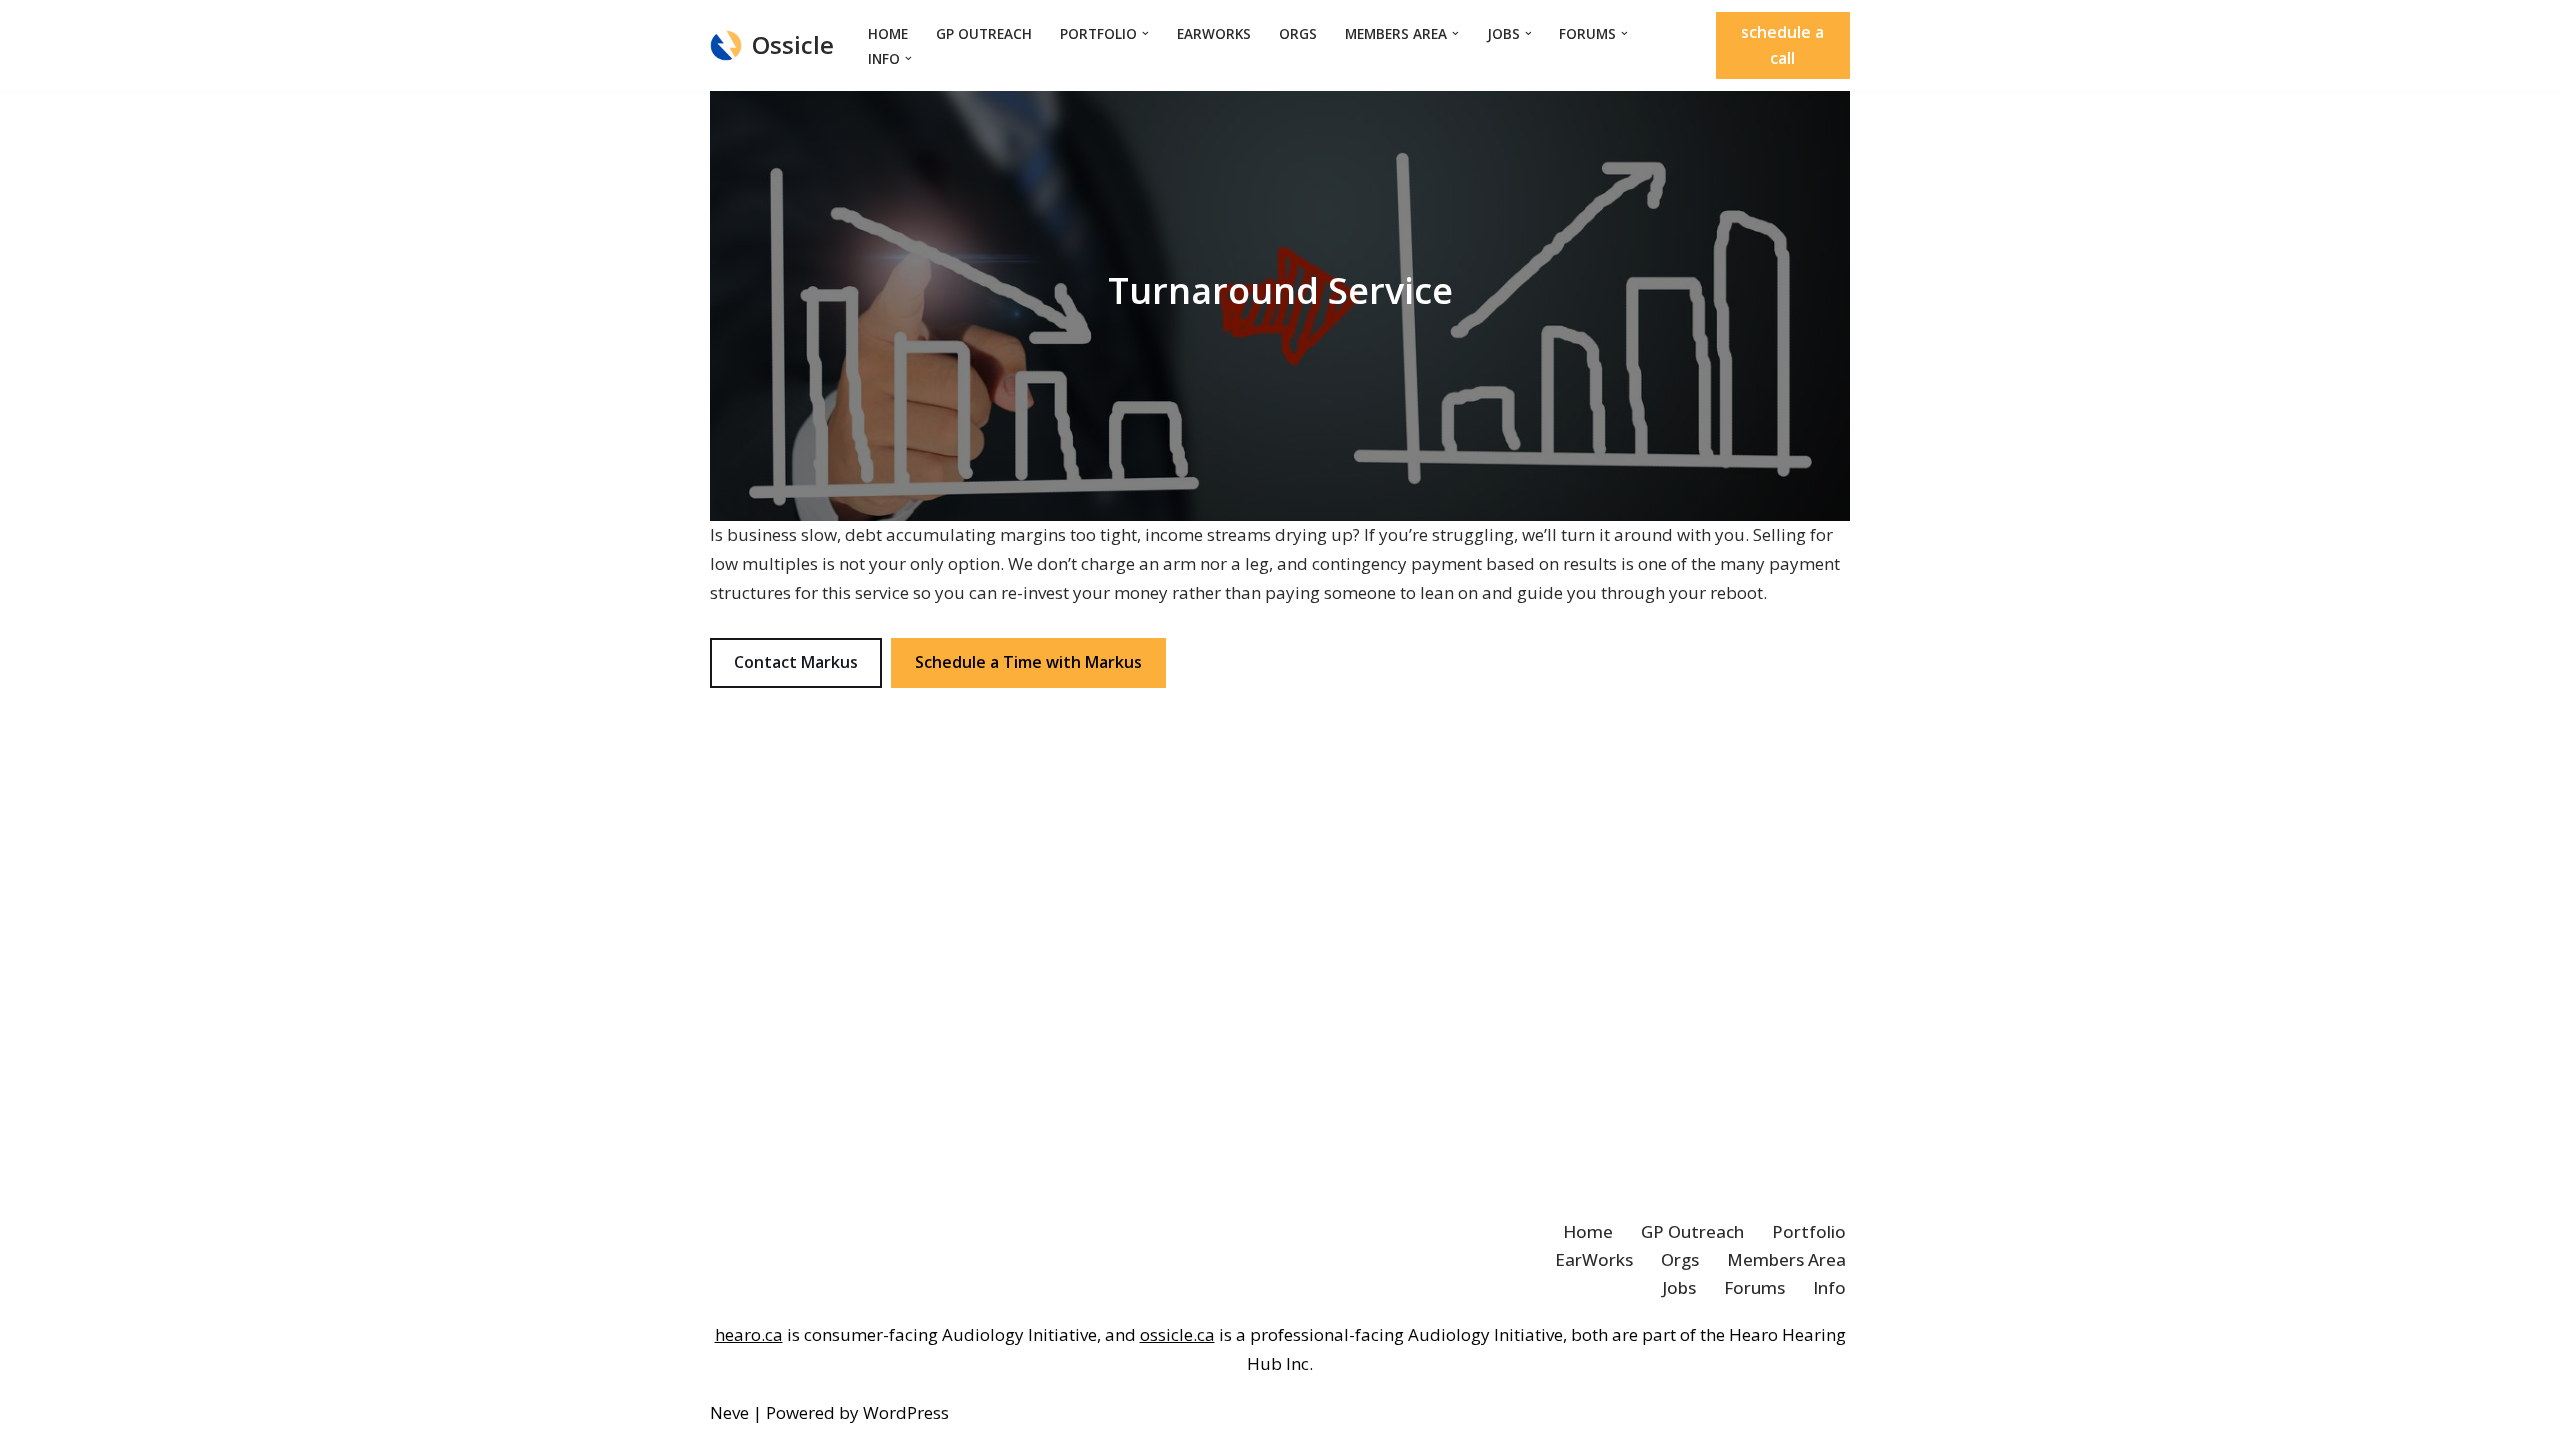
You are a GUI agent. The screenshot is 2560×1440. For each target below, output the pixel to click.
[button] (1145, 33)
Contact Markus (796, 662)
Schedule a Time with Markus (1028, 662)
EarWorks (1214, 33)
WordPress (906, 1412)
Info (1829, 1287)
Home (888, 33)
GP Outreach (984, 33)
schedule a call (1782, 45)
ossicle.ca (1177, 1334)
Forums (1754, 1287)
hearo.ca (749, 1334)
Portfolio (1809, 1231)
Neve (729, 1412)
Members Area (1786, 1259)
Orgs (1298, 33)
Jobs (1679, 1287)
